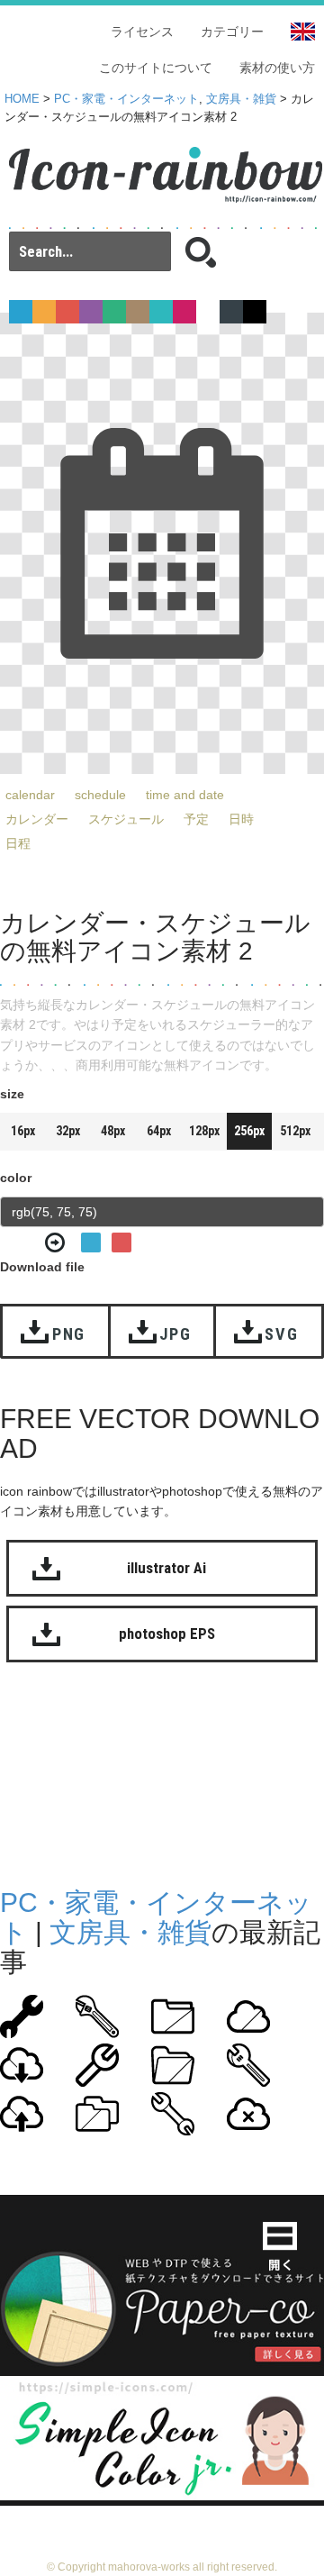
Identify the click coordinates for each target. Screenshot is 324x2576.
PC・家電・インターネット (126, 99)
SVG (281, 1334)
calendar (30, 795)
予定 (196, 819)
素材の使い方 (277, 68)
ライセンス (142, 32)
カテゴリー (232, 32)
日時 (241, 819)
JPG (175, 1334)
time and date (185, 795)
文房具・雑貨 (241, 99)
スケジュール (126, 819)
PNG (69, 1334)
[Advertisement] (162, 1780)
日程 (18, 843)
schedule (100, 795)
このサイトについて (156, 68)
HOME (22, 99)
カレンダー (37, 819)
